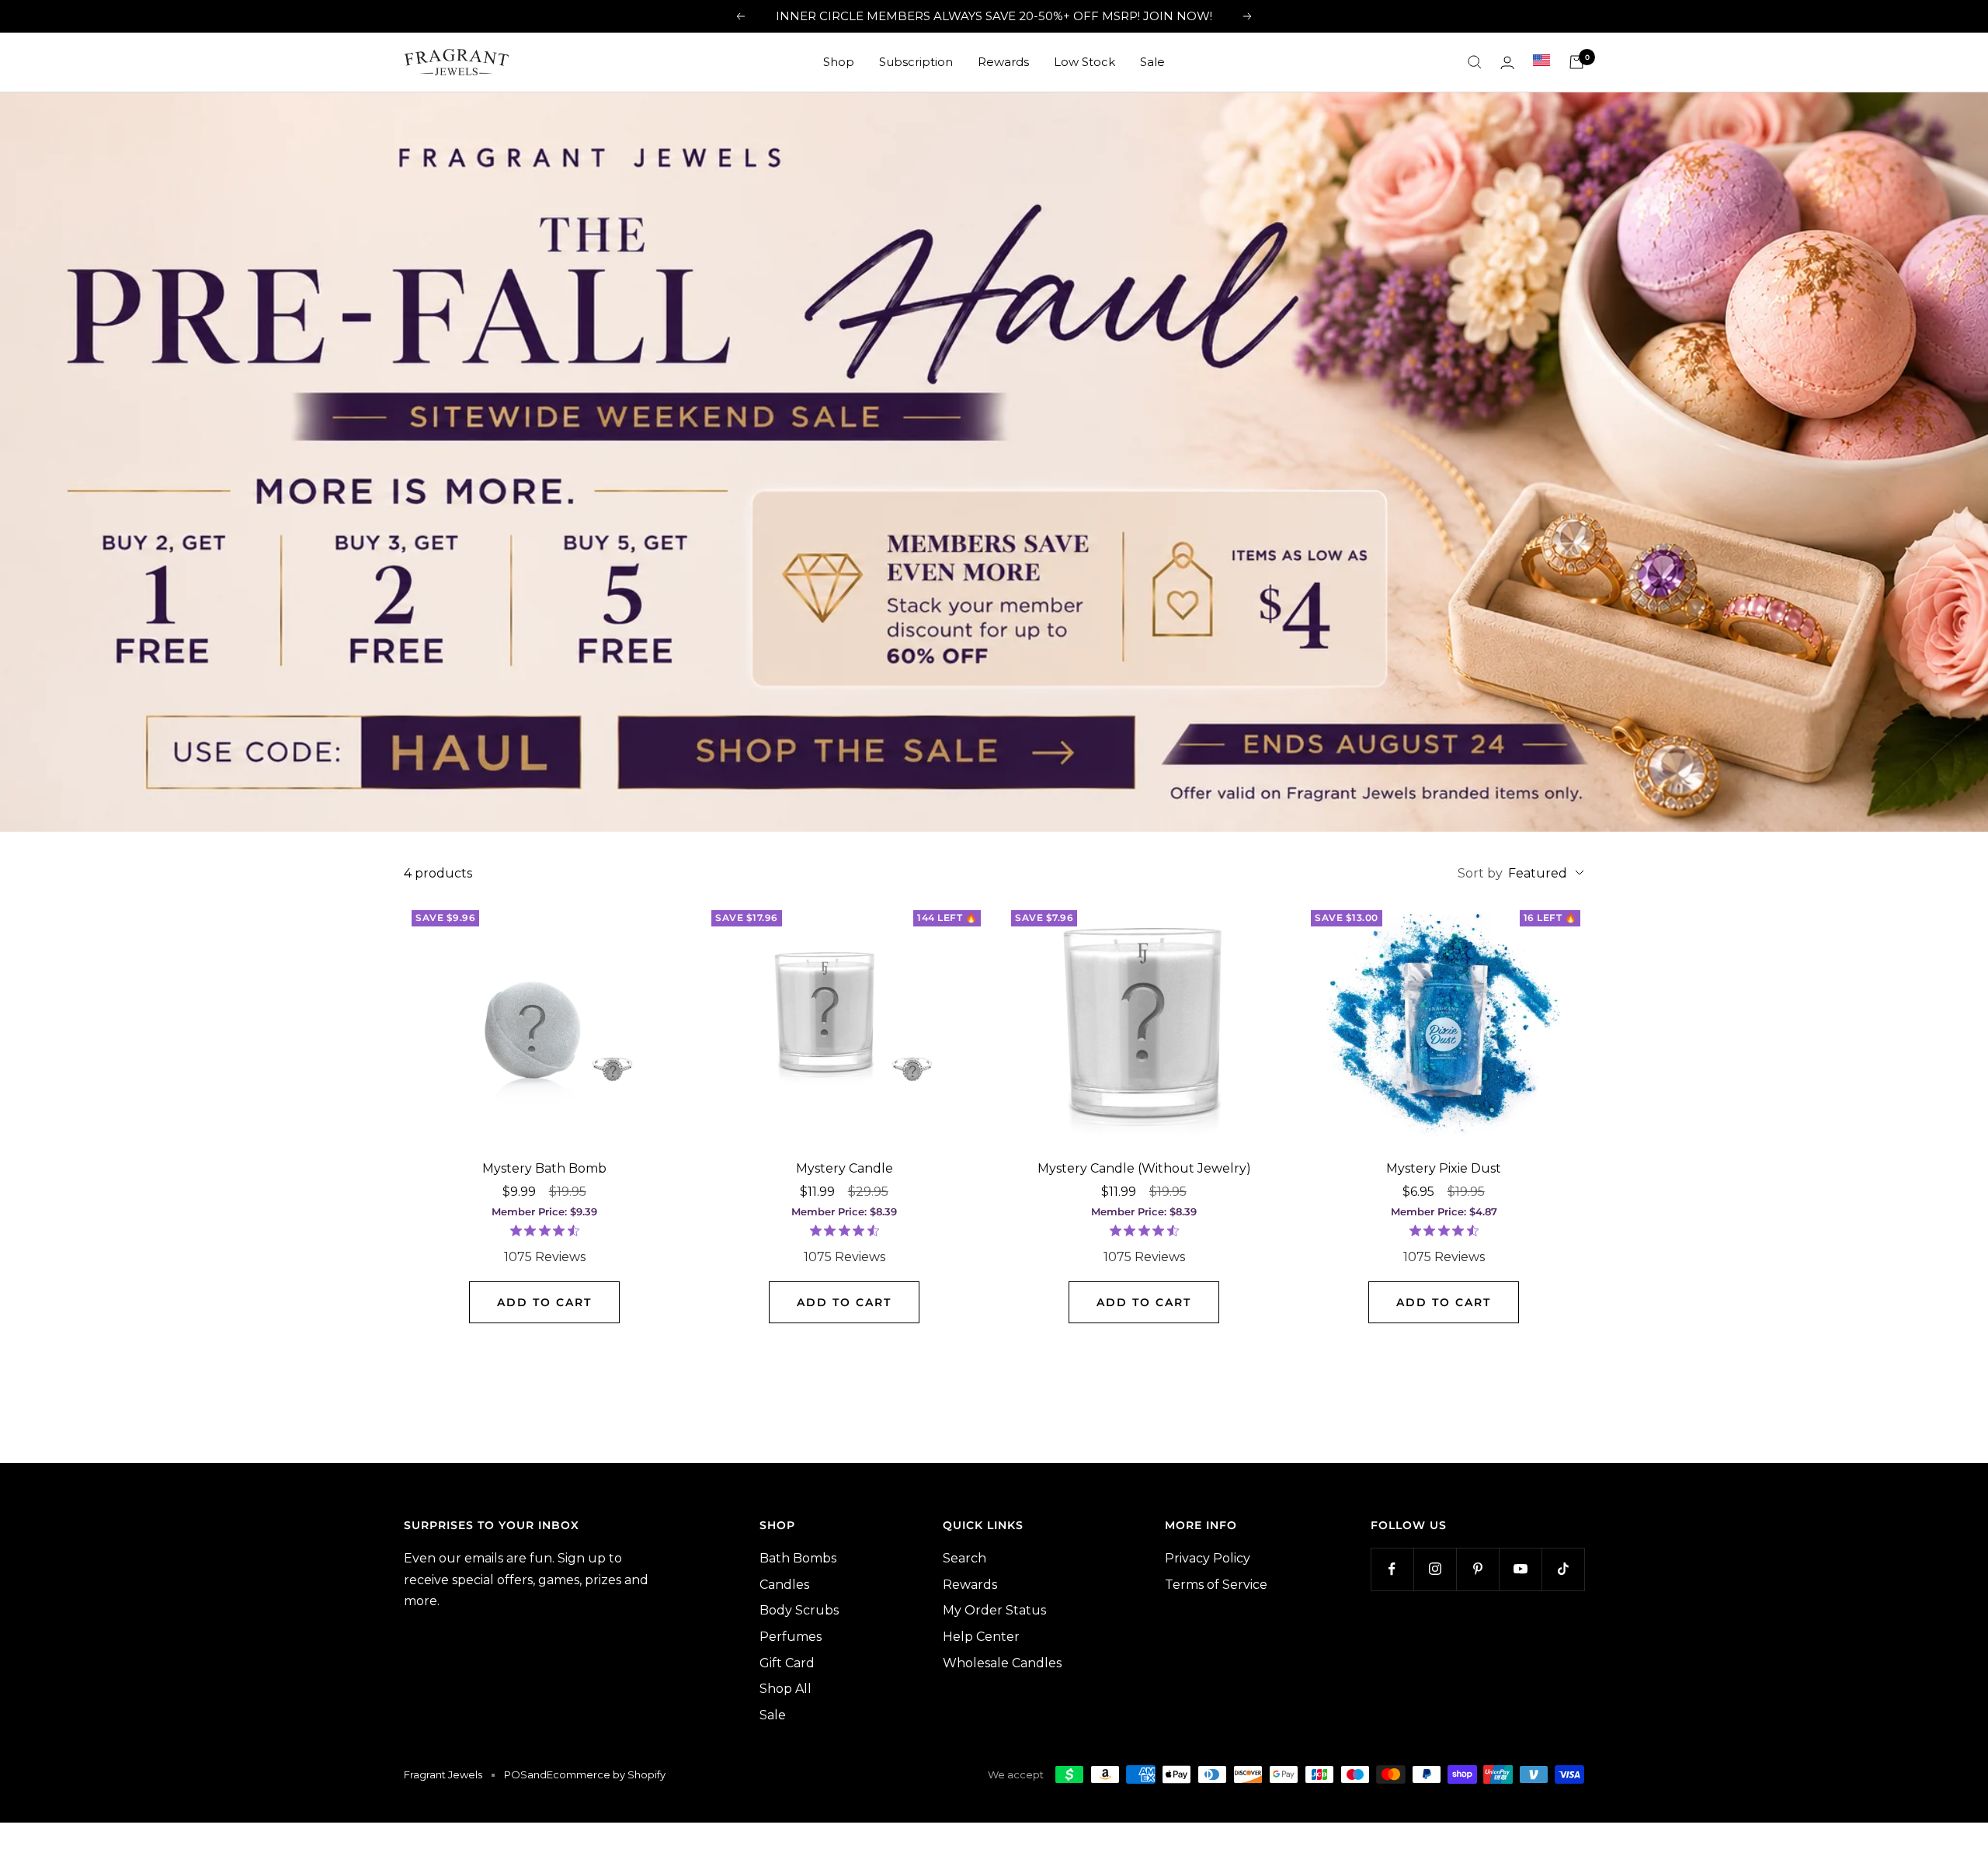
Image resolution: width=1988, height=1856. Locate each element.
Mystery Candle (845, 1168)
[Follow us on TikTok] (1563, 1569)
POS (516, 1774)
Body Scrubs (799, 1610)
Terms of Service (1216, 1585)
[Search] (1475, 62)
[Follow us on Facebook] (1392, 1569)
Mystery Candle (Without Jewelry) (1144, 1168)
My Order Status (994, 1610)
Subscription (916, 62)
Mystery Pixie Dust (1444, 1168)
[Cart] (1576, 62)
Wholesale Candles (1002, 1663)
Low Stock (1084, 62)
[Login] (1507, 63)
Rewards (1003, 62)
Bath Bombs (798, 1558)
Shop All (785, 1689)
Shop (839, 62)
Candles (784, 1585)
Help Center (981, 1637)
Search (964, 1558)
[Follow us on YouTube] (1520, 1569)
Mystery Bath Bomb (544, 1168)
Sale (1152, 62)
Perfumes (791, 1637)
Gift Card (787, 1663)
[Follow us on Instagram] (1435, 1569)
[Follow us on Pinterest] (1477, 1569)
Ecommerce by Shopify (606, 1774)
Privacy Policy (1208, 1558)
